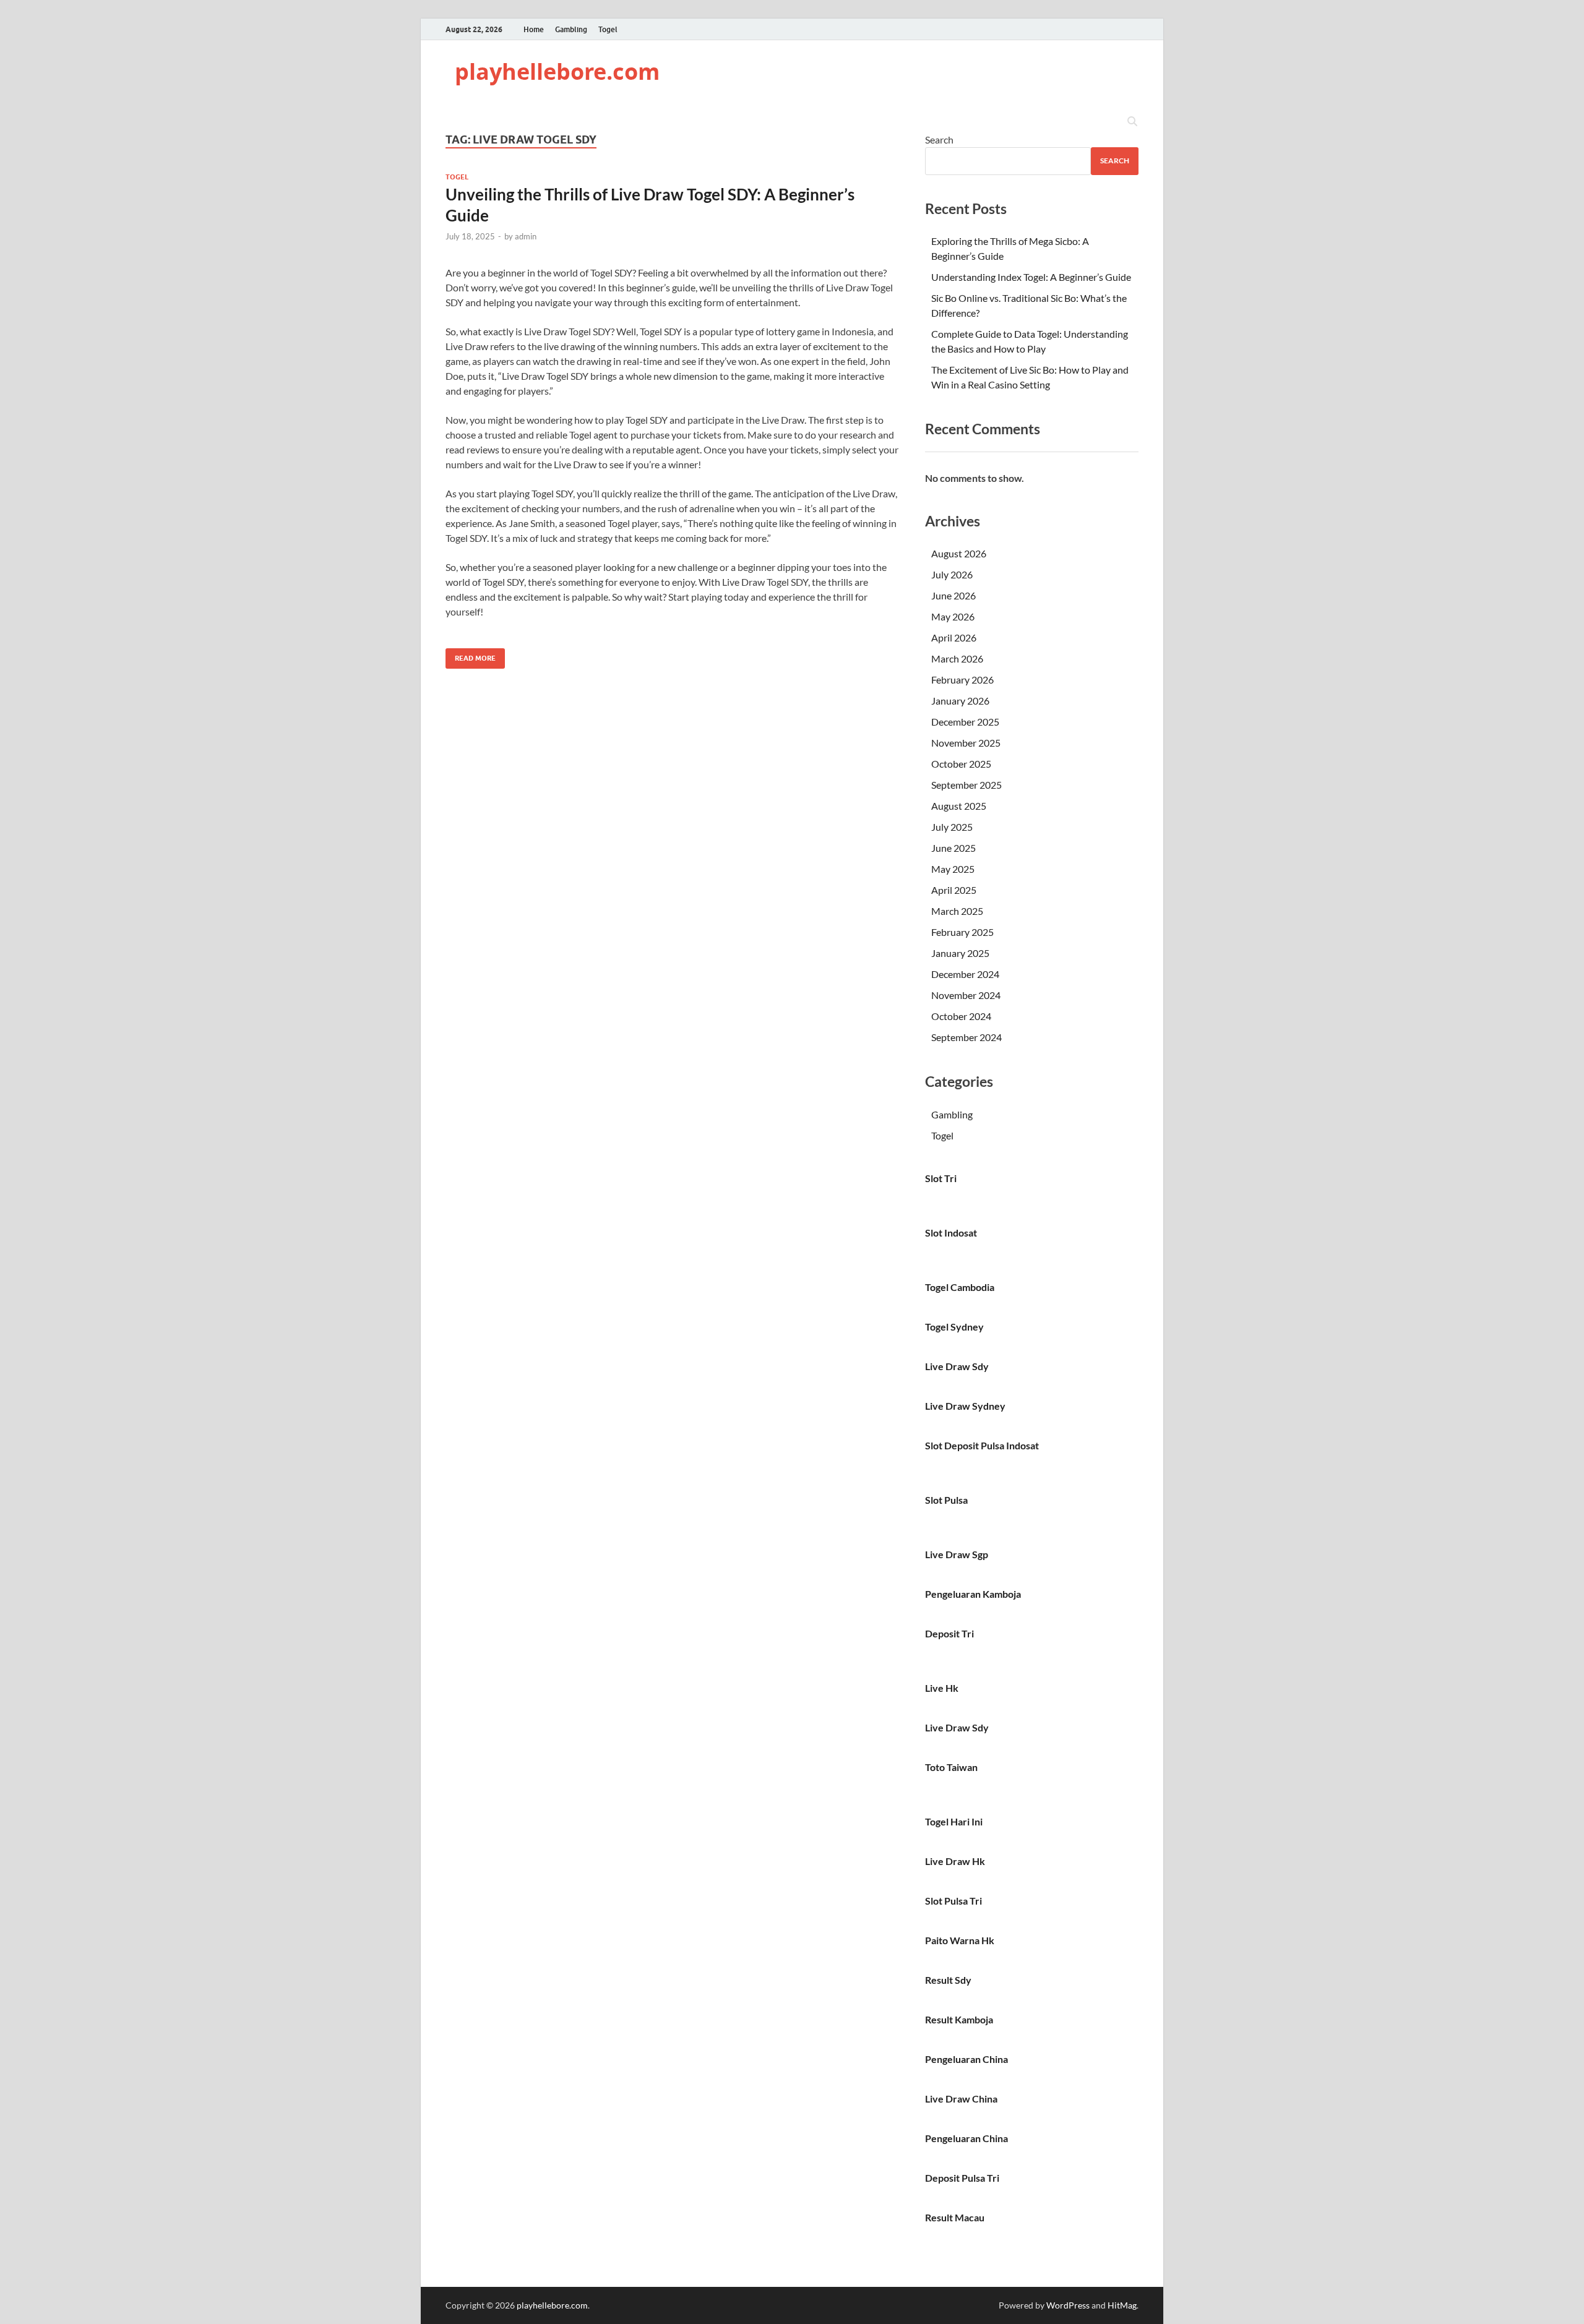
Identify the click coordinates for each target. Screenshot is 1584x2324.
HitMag (1122, 2305)
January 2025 (960, 953)
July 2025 (952, 827)
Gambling (571, 29)
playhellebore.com (557, 71)
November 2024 (966, 995)
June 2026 (953, 595)
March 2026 (957, 658)
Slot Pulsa (946, 1500)
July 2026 (952, 574)
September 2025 (966, 785)
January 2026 (960, 701)
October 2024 (961, 1016)
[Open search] (1132, 122)
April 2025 (954, 890)
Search (939, 139)
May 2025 (953, 869)
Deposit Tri (949, 1633)
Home (534, 29)
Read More (471, 655)
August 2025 (959, 806)
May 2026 (953, 616)
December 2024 (965, 974)
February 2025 (962, 932)
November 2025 (966, 743)
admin (526, 236)
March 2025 (957, 911)
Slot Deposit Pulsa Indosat (982, 1445)
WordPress (1068, 2305)
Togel (608, 29)
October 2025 (961, 764)
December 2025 (965, 722)
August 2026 (959, 553)
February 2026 (962, 680)
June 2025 (953, 848)
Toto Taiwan (951, 1767)
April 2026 (954, 637)
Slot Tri (941, 1178)
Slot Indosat (951, 1233)
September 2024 (966, 1037)
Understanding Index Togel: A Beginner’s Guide (1031, 277)
